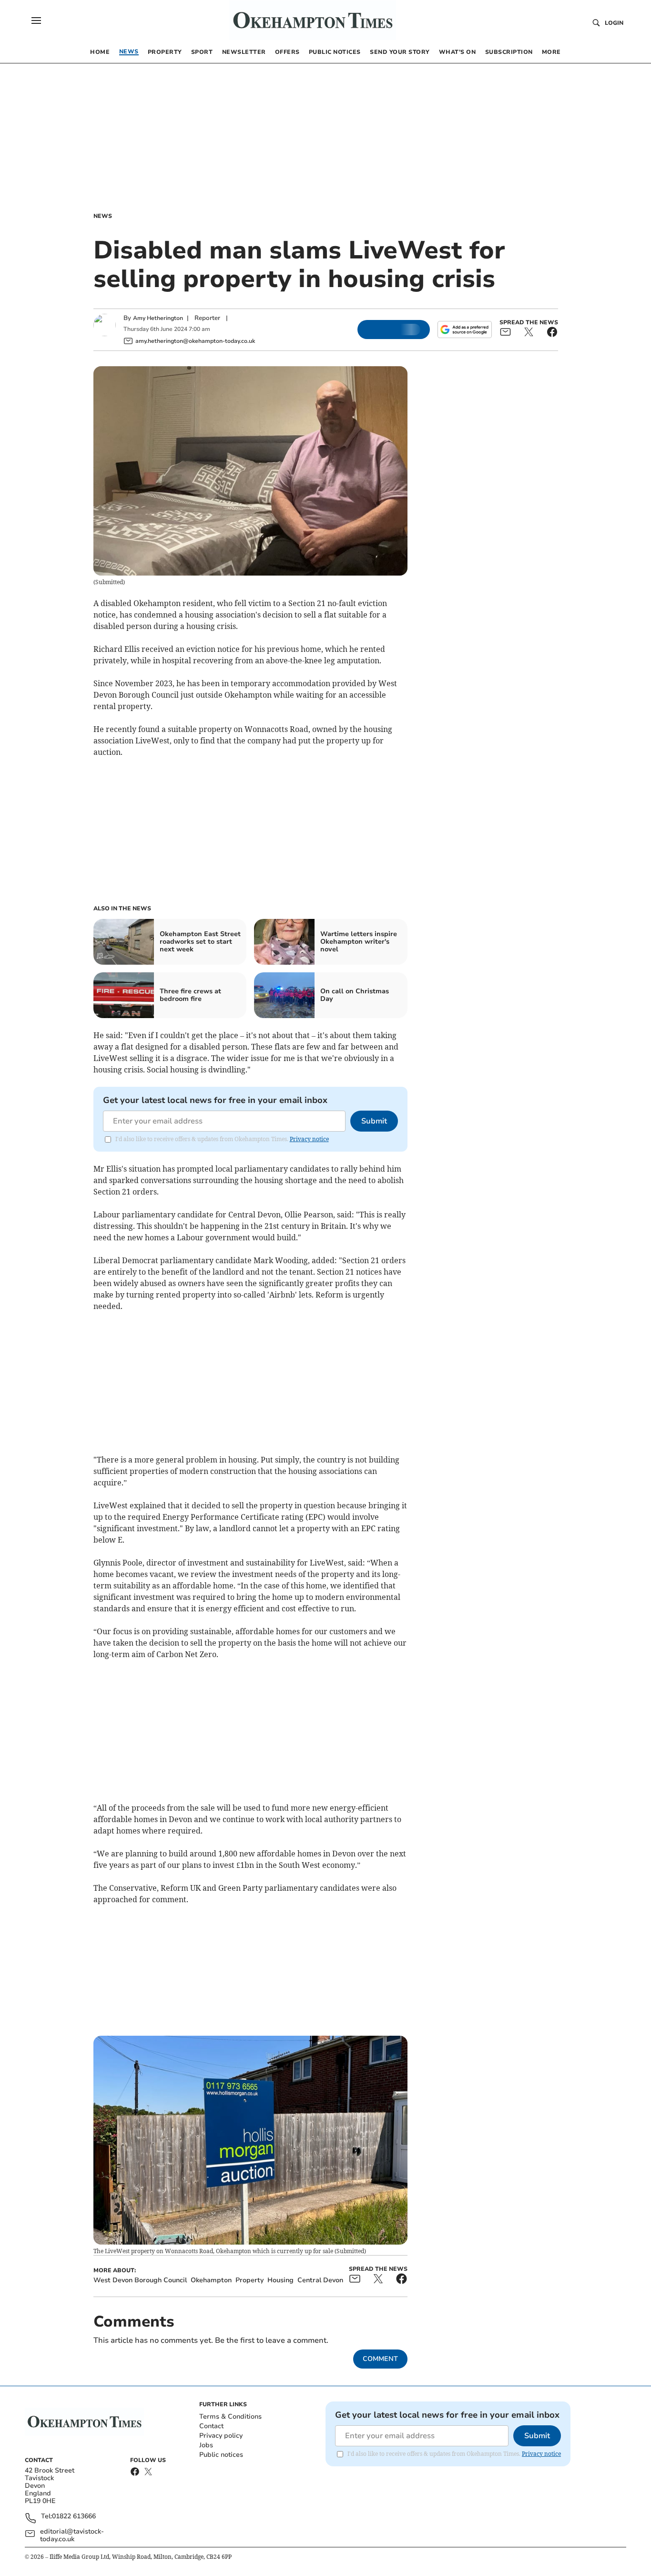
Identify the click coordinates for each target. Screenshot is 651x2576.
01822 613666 (74, 2517)
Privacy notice (309, 1139)
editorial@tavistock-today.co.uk (72, 2535)
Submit (374, 1121)
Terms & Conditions (230, 2416)
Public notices (221, 2455)
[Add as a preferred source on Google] (465, 330)
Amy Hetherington (158, 318)
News (103, 216)
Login (614, 23)
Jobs (206, 2445)
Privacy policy (221, 2436)
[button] (36, 21)
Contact (211, 2426)
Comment (380, 2359)
